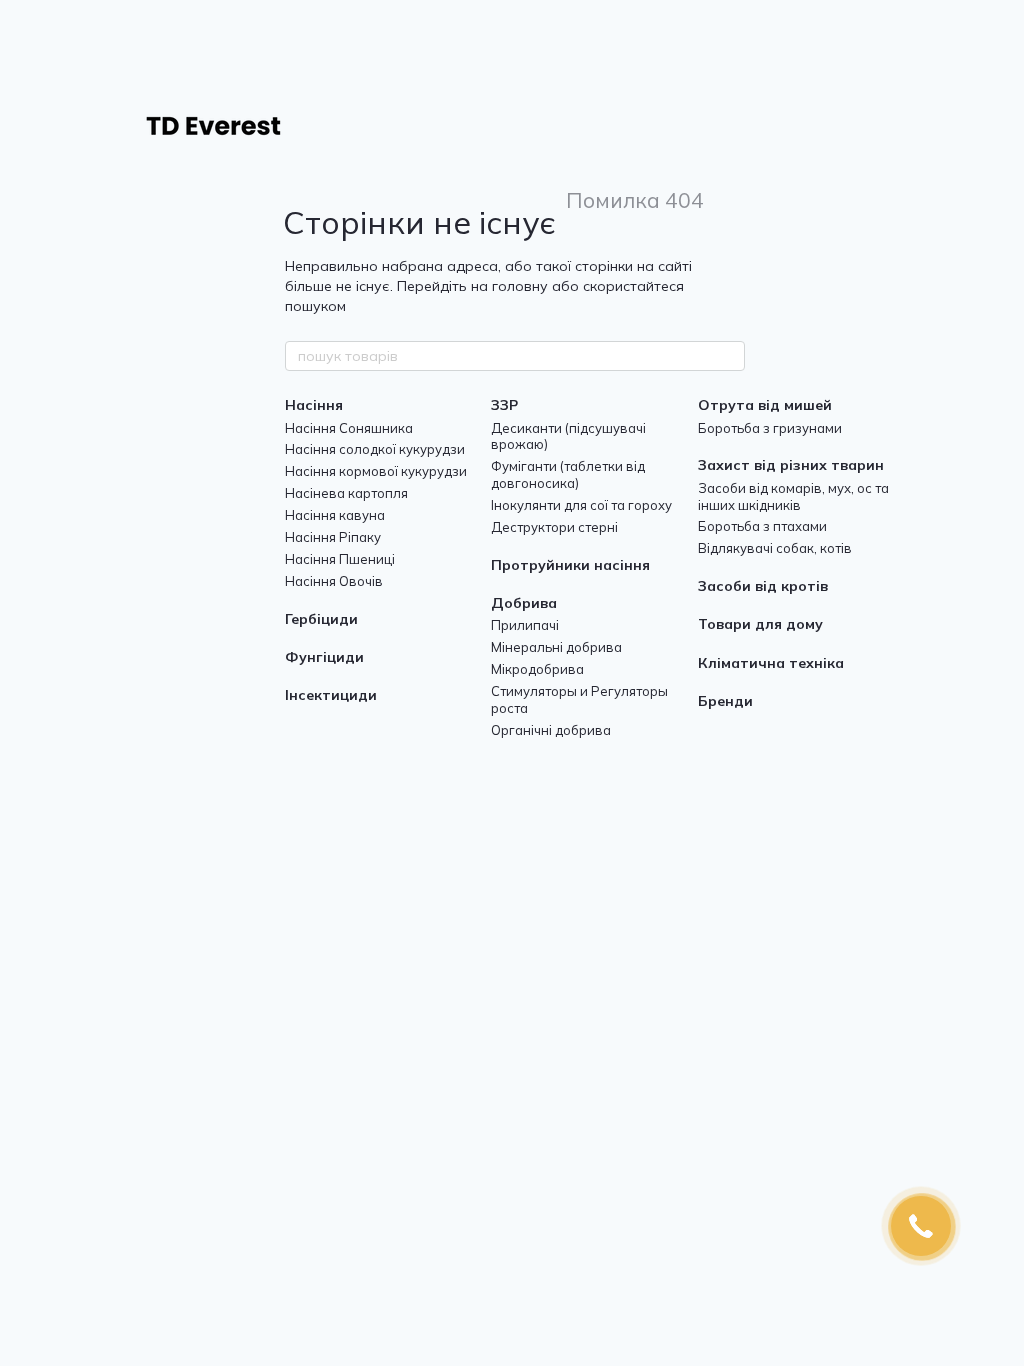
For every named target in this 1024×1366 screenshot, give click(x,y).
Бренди (725, 701)
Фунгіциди (324, 657)
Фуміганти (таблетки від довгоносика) (568, 474)
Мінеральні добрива (556, 647)
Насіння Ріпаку (333, 537)
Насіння (314, 405)
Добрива (524, 603)
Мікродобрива (537, 669)
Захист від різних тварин (791, 465)
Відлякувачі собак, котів (775, 548)
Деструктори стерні (554, 527)
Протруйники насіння (570, 565)
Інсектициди (331, 695)
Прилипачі (525, 625)
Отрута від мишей (765, 405)
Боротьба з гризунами (770, 428)
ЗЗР (504, 405)
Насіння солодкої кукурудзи (375, 449)
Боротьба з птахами (762, 526)
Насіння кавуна (335, 515)
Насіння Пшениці (340, 559)
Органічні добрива (551, 730)
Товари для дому (760, 624)
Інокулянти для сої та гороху (581, 505)
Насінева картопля (346, 493)
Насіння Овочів (334, 581)
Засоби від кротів (763, 586)
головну (520, 286)
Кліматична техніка (771, 663)
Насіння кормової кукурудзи (376, 471)
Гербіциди (321, 619)
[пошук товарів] (729, 356)
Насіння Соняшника (349, 428)
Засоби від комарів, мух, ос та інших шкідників (793, 496)
